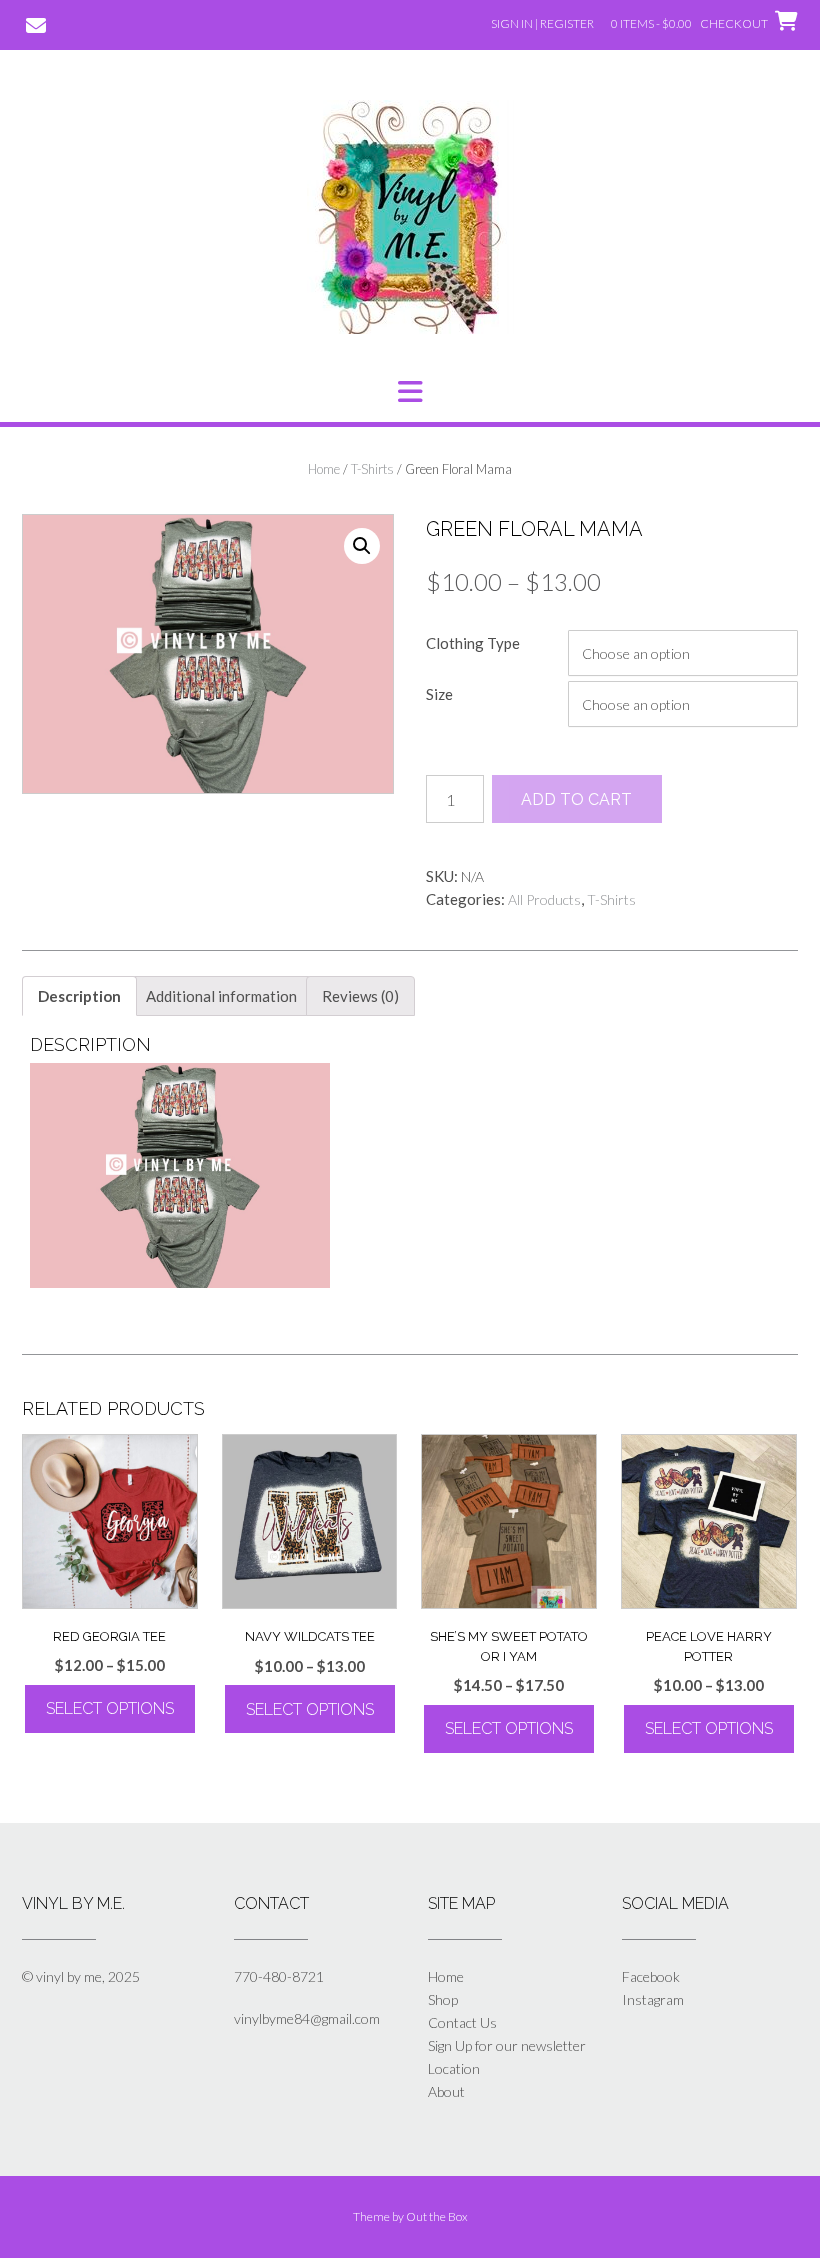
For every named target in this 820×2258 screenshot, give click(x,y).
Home (324, 469)
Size (439, 694)
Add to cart (576, 799)
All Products (544, 899)
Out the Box (437, 2216)
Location (454, 2068)
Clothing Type (473, 643)
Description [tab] (79, 996)
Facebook (651, 1976)
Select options (110, 1708)
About (446, 2091)
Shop (443, 1999)
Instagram (653, 1999)
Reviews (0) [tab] (360, 996)
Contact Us (462, 2022)
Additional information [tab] (221, 996)
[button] (410, 392)
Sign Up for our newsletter (507, 2045)
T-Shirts (372, 469)
